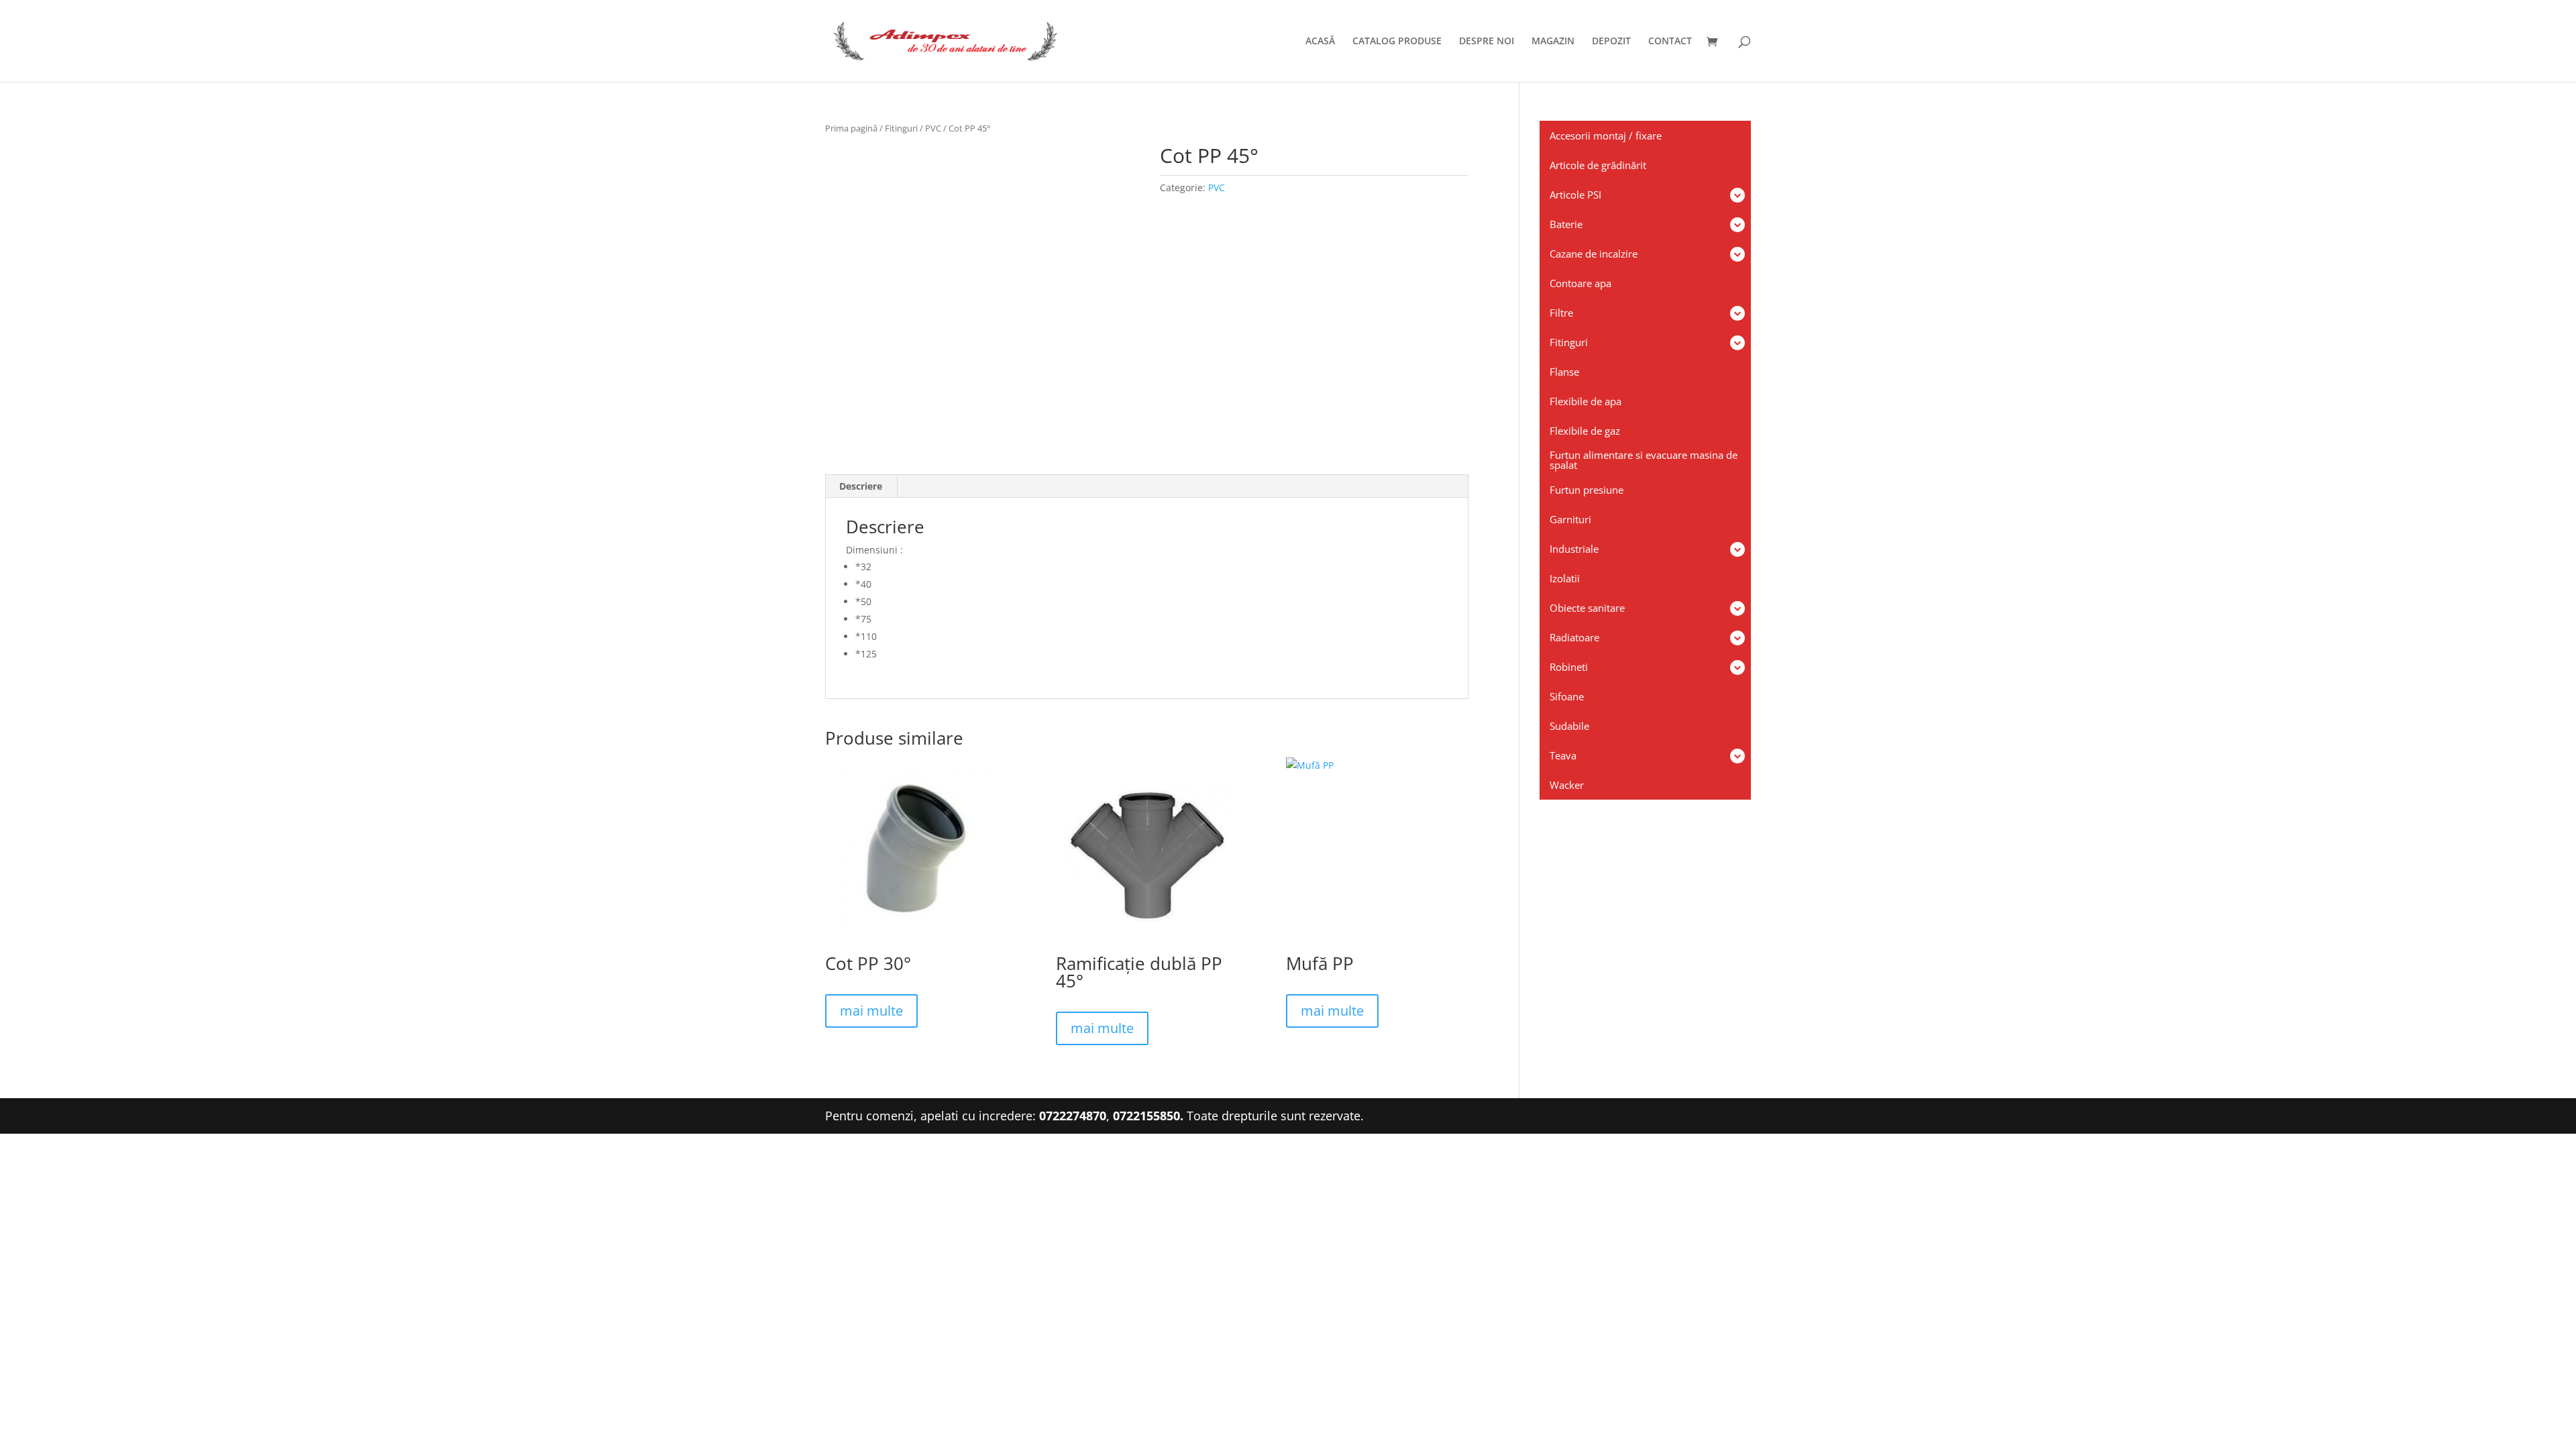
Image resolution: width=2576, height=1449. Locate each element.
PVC (933, 128)
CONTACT (1670, 42)
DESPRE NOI (1487, 42)
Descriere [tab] (861, 486)
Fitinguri (901, 128)
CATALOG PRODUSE (1397, 42)
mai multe (871, 1011)
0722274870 (1073, 1116)
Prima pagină (851, 128)
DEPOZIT (1611, 42)
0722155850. (1148, 1116)
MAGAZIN (1553, 42)
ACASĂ (1320, 42)
